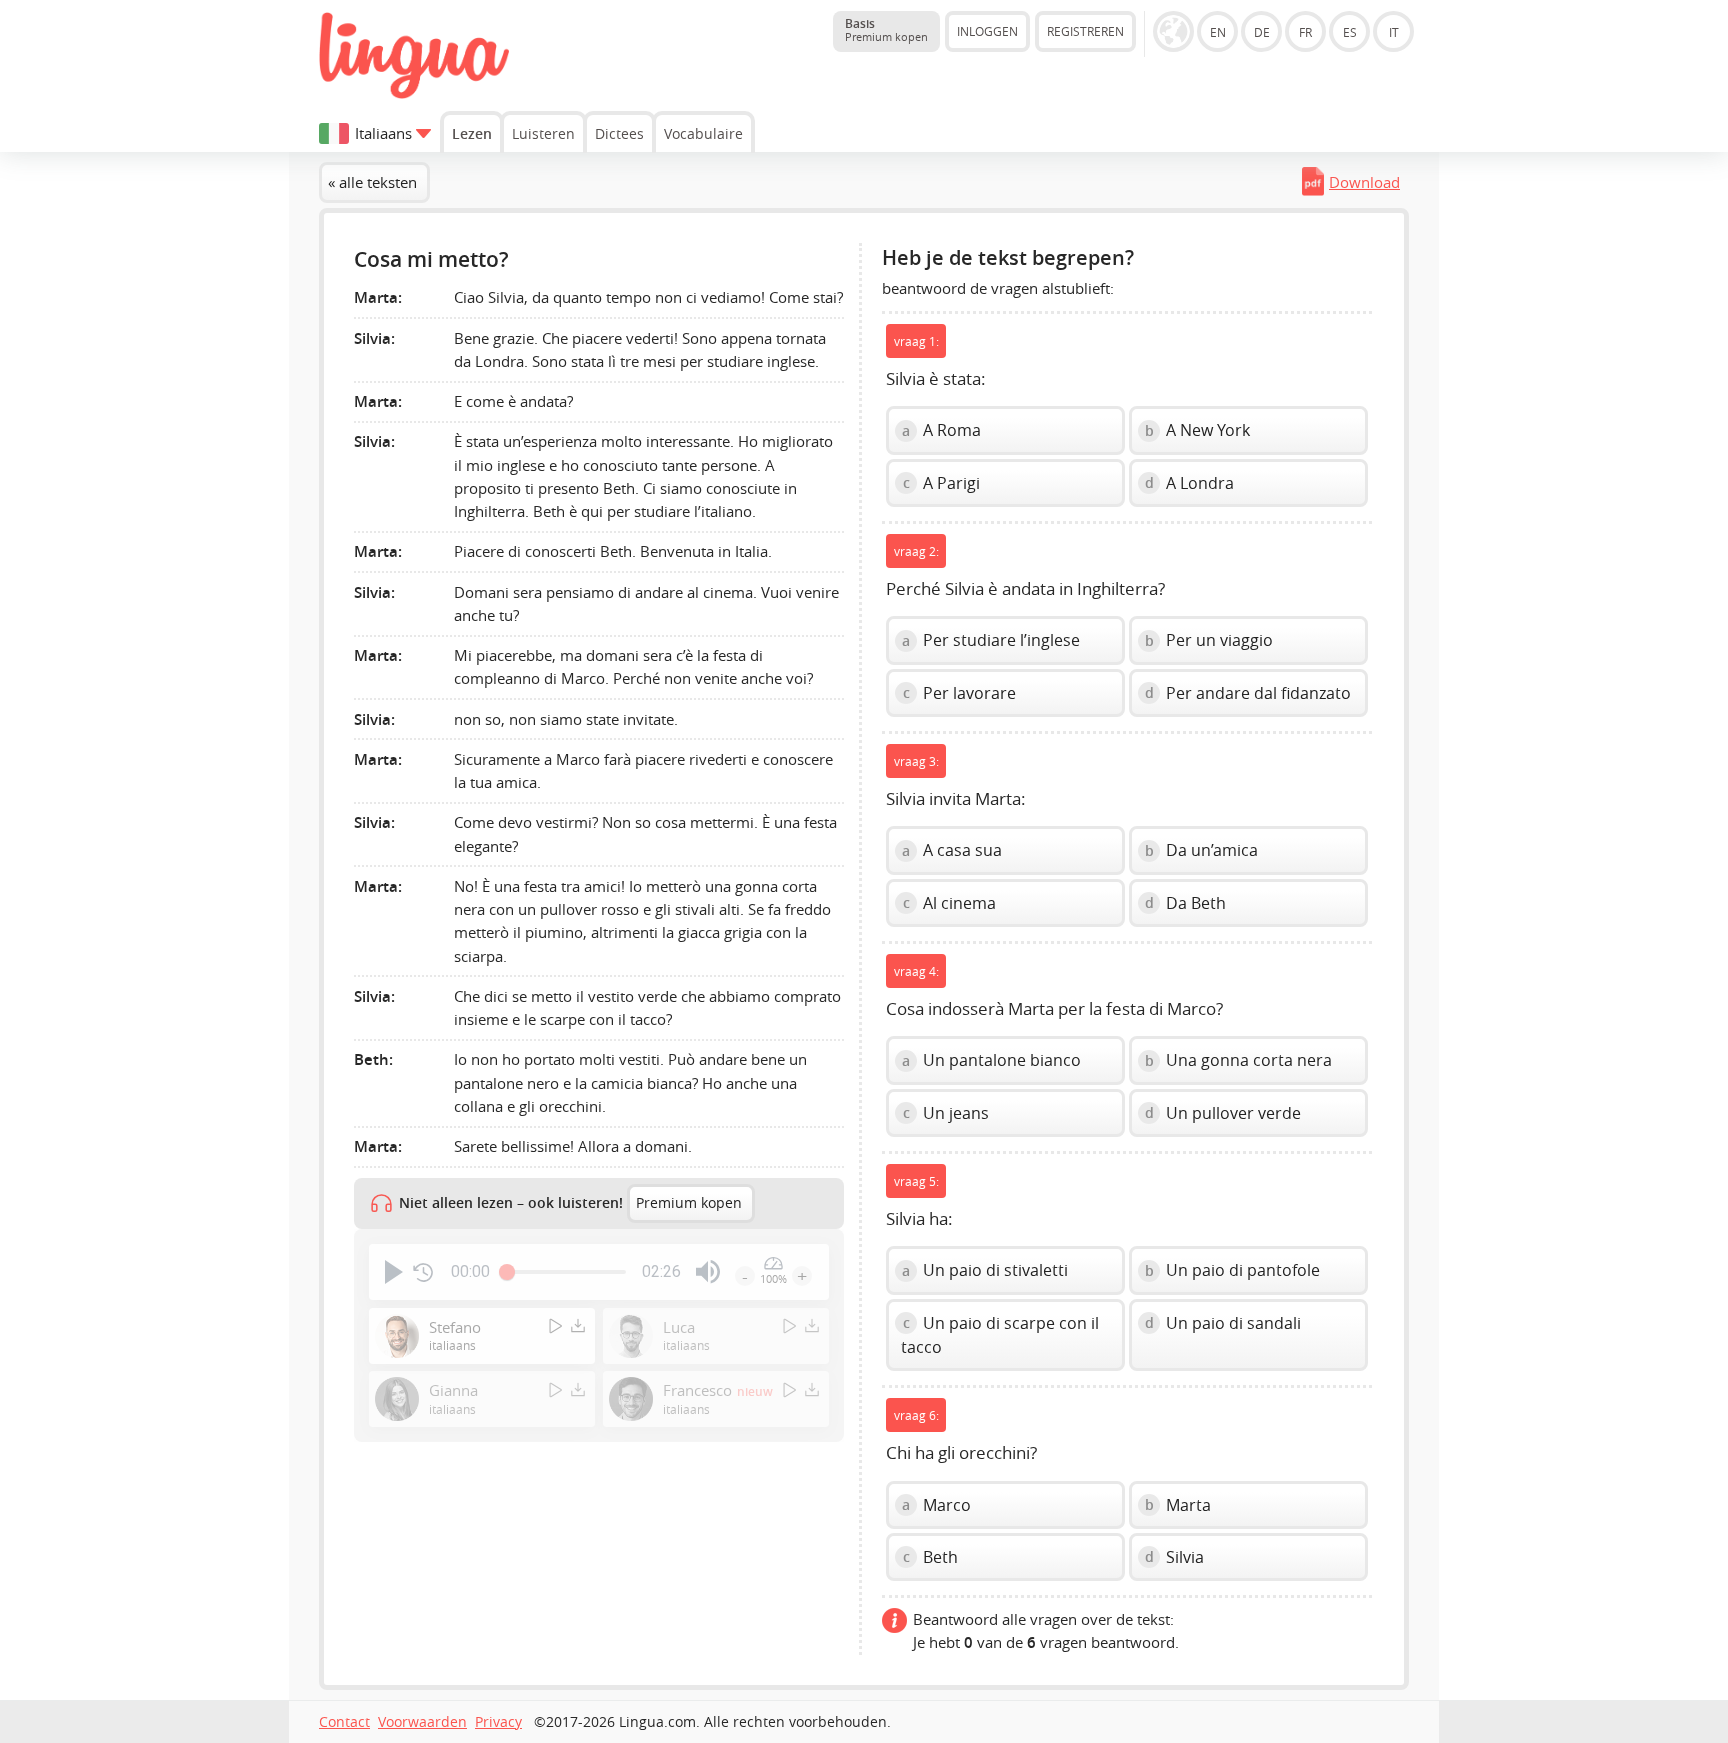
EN (1218, 32)
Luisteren (543, 133)
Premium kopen (689, 1203)
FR (1305, 32)
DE (1262, 32)
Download (1364, 182)
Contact (344, 1722)
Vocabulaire (703, 133)
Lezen (472, 133)
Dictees (619, 133)
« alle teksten (372, 182)
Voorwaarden (422, 1722)
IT (1394, 32)
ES (1350, 32)
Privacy (498, 1722)
